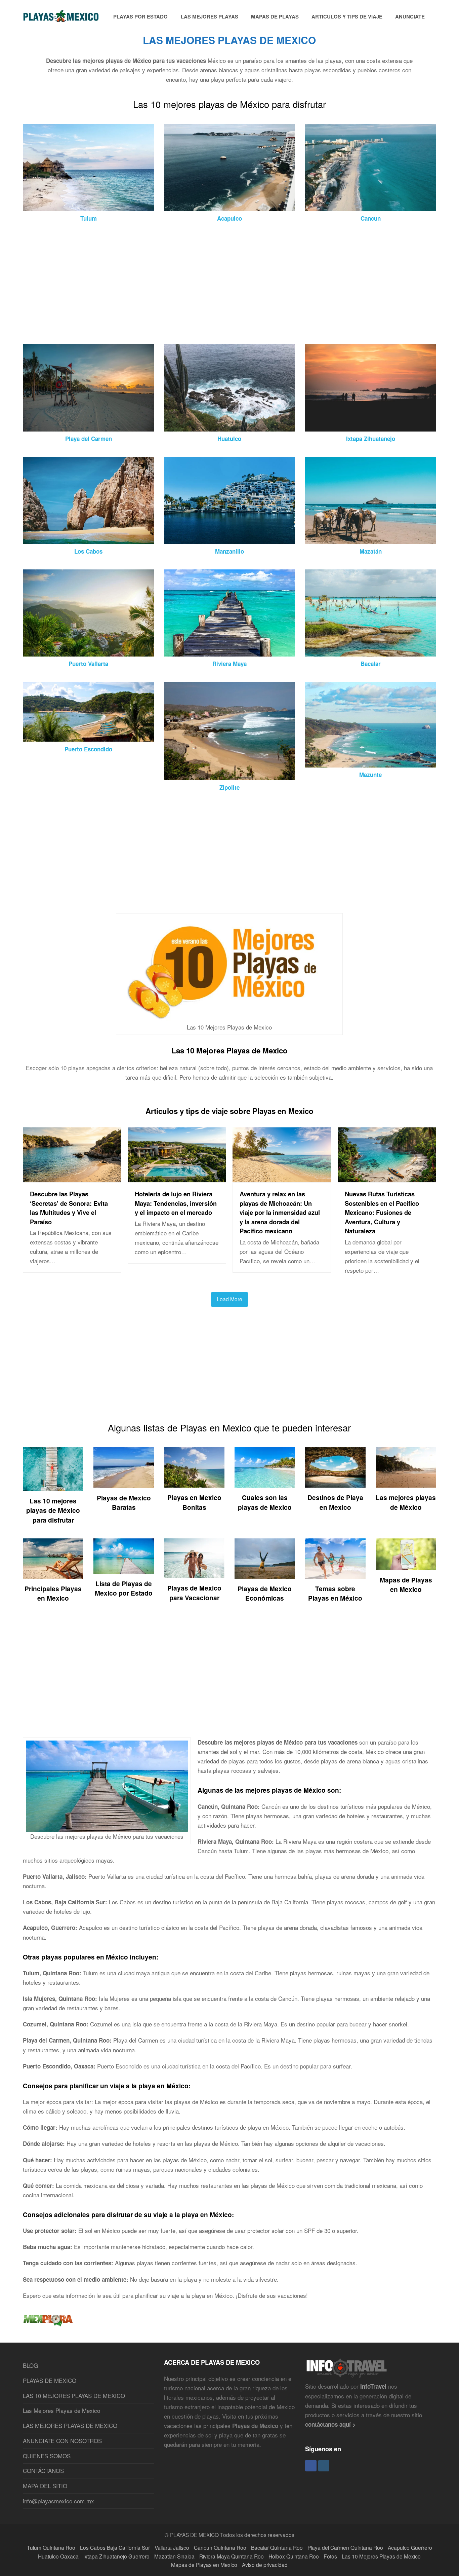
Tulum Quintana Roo (51, 2547)
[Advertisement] (224, 284)
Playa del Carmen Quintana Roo (345, 2547)
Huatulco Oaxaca (58, 2556)
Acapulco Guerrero (410, 2547)
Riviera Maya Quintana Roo (232, 2556)
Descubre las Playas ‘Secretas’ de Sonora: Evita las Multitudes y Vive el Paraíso (69, 1208)
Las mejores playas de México (406, 1502)
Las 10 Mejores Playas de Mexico (229, 1050)
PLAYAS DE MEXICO (50, 2380)
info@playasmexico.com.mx (58, 2501)
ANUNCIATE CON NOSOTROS (62, 2441)
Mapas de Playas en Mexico (406, 1585)
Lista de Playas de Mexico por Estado (124, 1588)
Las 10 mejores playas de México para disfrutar (53, 1510)
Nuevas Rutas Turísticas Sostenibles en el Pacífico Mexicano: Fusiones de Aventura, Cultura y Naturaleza (382, 1212)
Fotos (330, 2556)
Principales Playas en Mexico (53, 1593)
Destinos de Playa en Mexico (335, 1502)
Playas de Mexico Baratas (124, 1503)
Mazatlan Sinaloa (174, 2556)
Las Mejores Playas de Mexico (61, 2410)
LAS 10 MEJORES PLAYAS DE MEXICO (74, 2396)
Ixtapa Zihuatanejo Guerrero (116, 2556)
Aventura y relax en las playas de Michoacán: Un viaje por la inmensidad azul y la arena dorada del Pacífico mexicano (280, 1212)
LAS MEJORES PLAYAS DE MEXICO (70, 2425)
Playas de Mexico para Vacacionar (194, 1593)
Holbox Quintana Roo (294, 2556)
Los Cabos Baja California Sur (115, 2547)
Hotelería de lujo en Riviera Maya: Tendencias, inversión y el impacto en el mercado (176, 1203)
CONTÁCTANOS (43, 2471)
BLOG (30, 2365)
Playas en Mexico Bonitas (194, 1502)
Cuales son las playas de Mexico (265, 1502)
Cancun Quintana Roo (220, 2547)
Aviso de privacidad (265, 2565)
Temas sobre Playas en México (335, 1593)
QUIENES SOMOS (47, 2456)
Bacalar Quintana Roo (277, 2547)
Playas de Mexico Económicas (265, 1593)
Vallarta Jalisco (172, 2547)
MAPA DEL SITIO (45, 2486)
